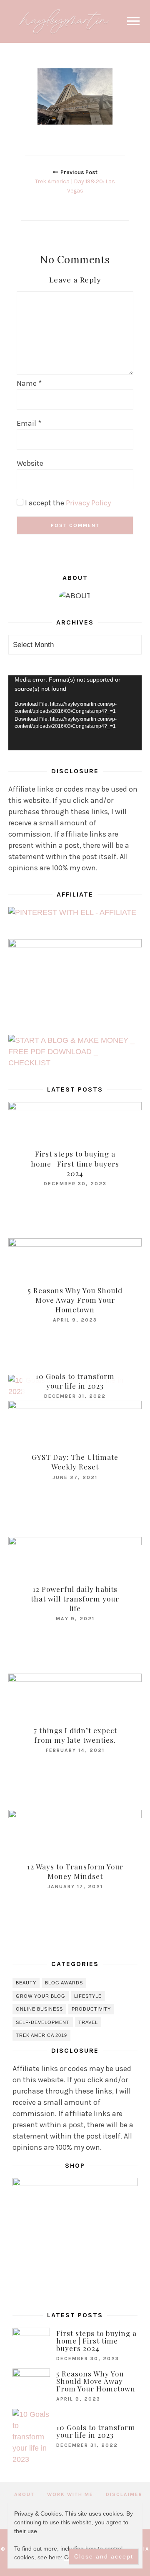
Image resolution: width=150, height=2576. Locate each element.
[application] (75, 713)
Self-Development (43, 2022)
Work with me (70, 2494)
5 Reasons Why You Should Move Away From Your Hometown (75, 1300)
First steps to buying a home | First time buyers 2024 (75, 1163)
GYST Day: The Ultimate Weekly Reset (75, 1462)
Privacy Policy (88, 503)
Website (30, 463)
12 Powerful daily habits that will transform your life (75, 1599)
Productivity (91, 2009)
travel (88, 2022)
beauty (26, 1983)
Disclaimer (124, 2494)
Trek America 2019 (41, 2035)
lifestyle (88, 1996)
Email (29, 423)
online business (39, 2009)
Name (29, 383)
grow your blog (41, 1996)
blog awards (64, 1983)
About (24, 2494)
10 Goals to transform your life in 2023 (75, 1381)
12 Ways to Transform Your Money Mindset (75, 1871)
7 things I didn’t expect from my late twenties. (75, 1735)
